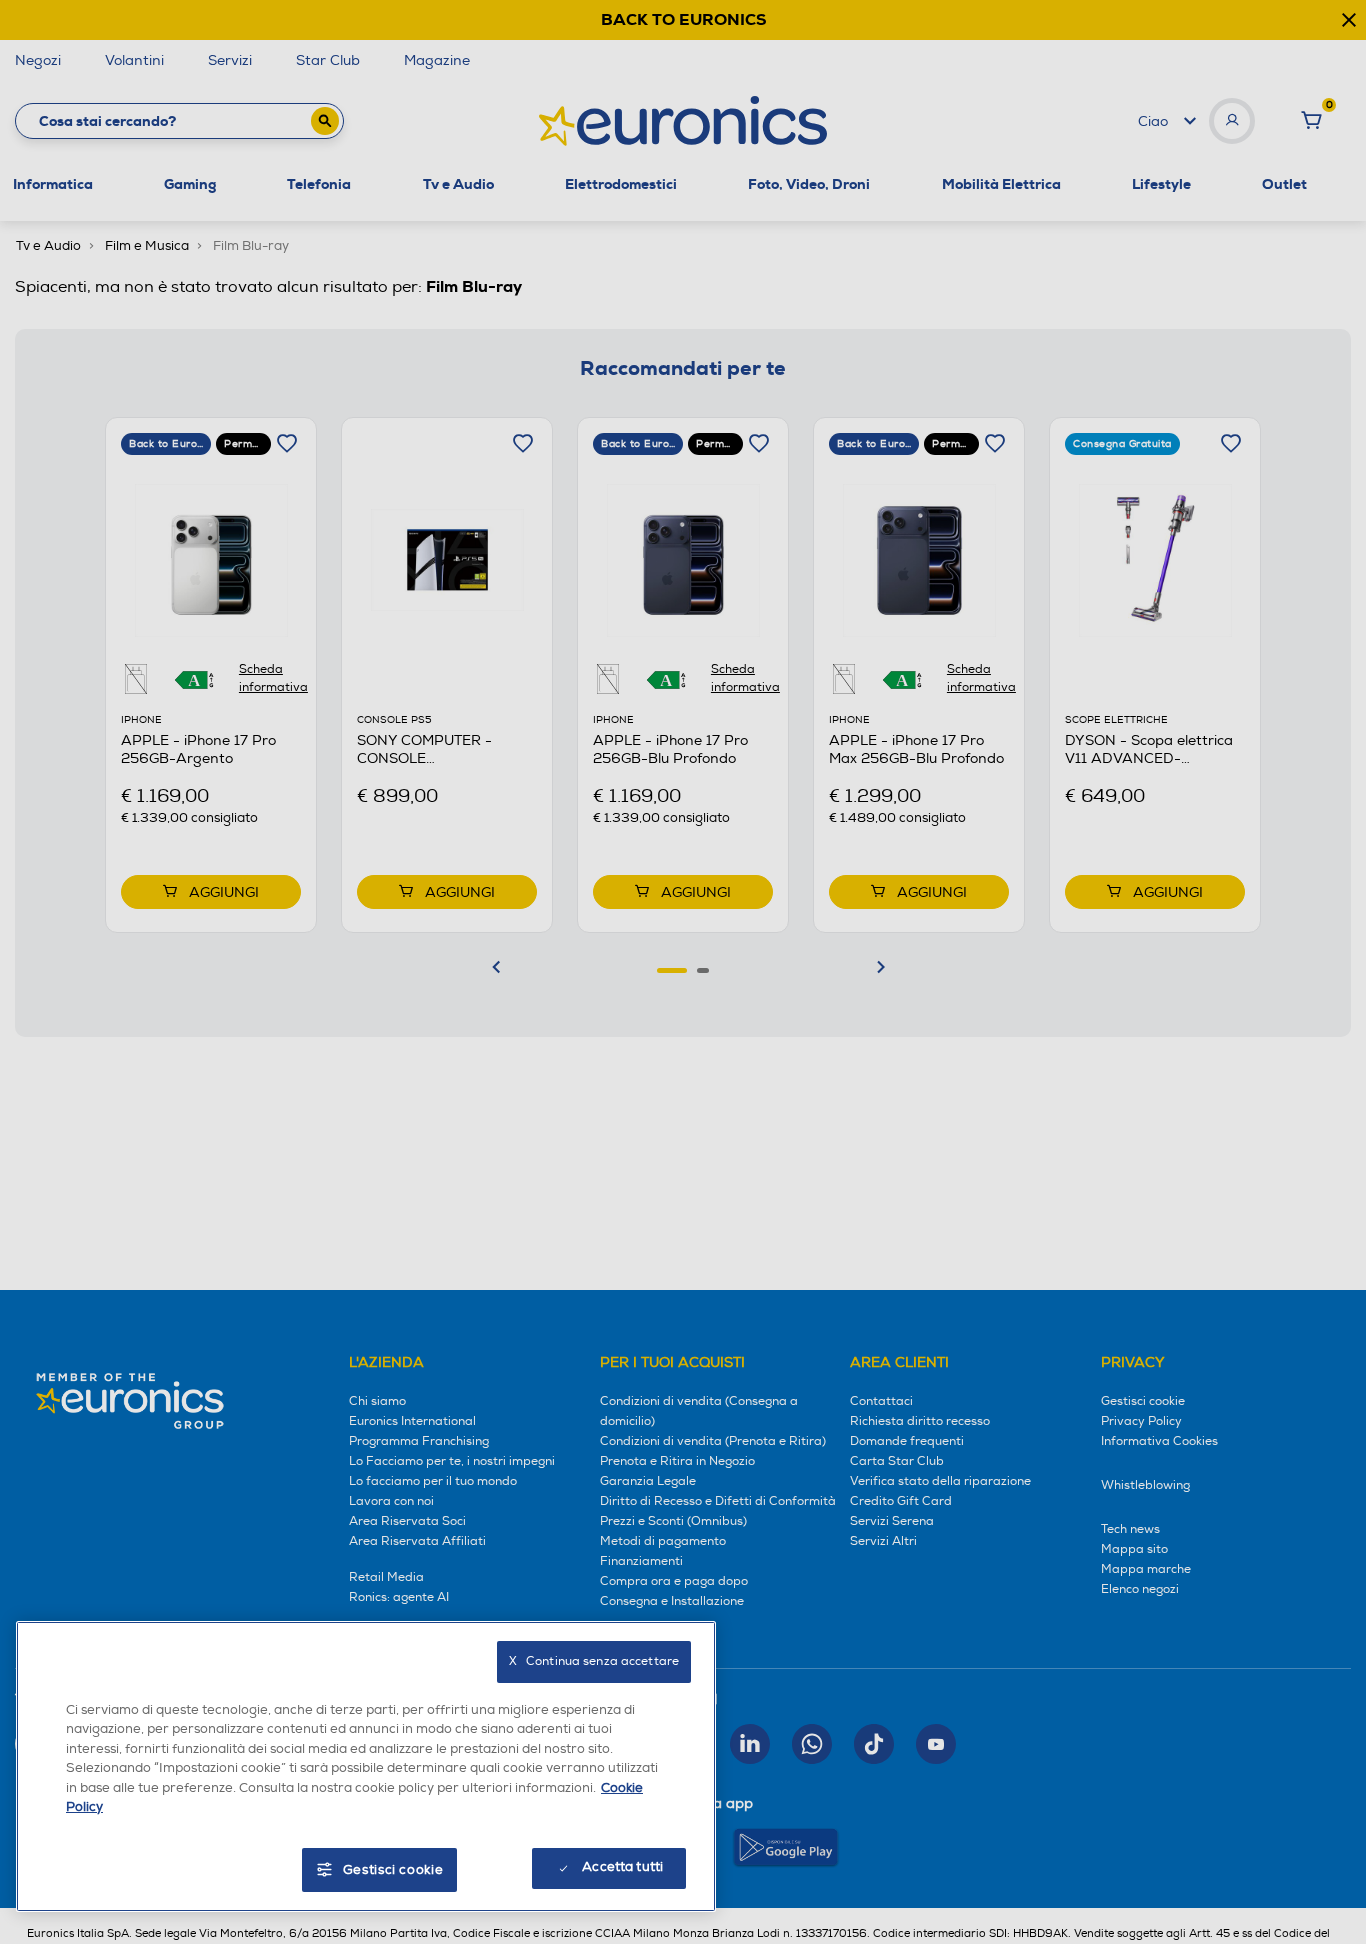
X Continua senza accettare (594, 1661)
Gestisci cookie (393, 1870)
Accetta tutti (622, 1867)
